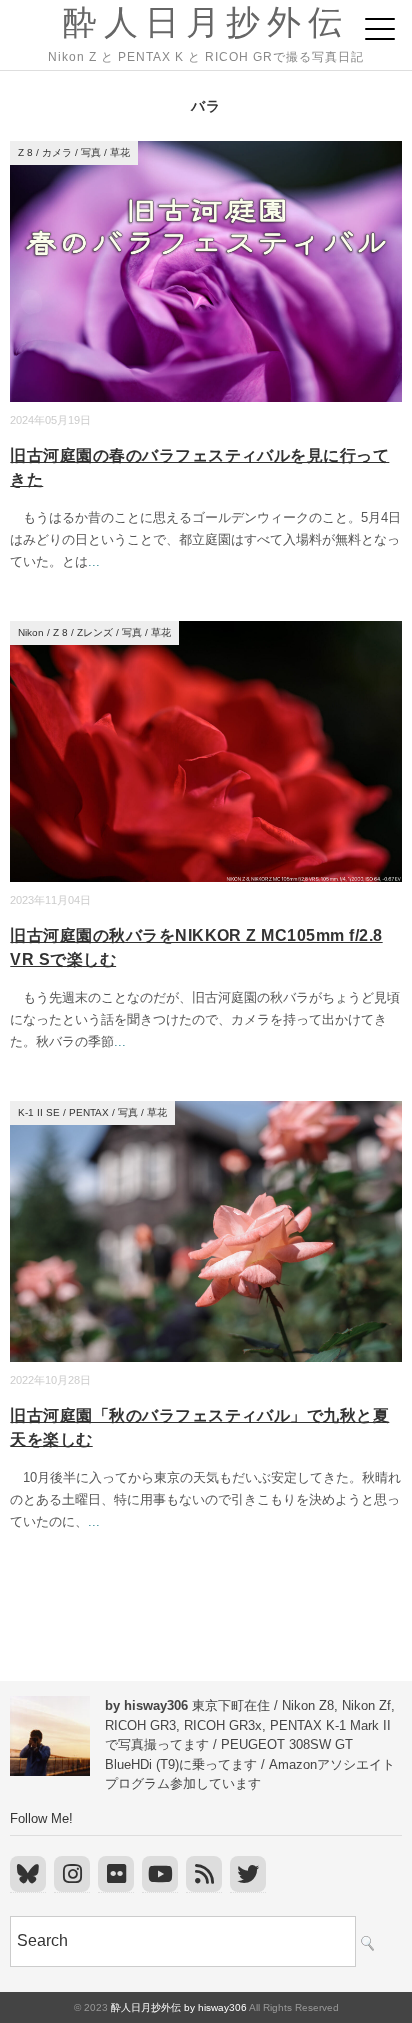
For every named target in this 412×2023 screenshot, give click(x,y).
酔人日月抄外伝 (205, 22)
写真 (91, 152)
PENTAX (89, 1112)
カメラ (57, 152)
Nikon (31, 632)
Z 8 (25, 152)
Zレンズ (95, 632)
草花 (120, 152)
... (94, 561)
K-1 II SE (39, 1112)
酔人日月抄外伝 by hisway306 (179, 2007)
